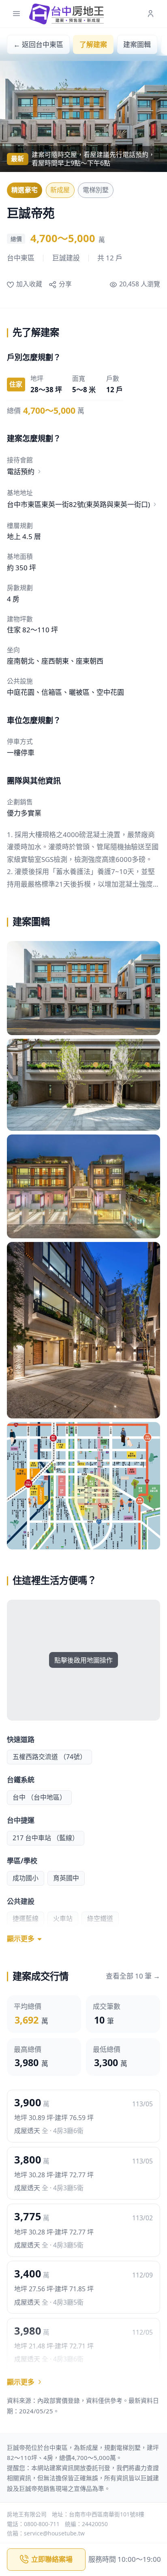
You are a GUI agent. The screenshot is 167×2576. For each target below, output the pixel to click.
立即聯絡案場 (52, 2559)
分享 (65, 284)
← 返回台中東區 (38, 44)
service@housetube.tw (54, 2533)
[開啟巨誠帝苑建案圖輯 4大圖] (83, 1330)
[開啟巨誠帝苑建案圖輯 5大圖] (83, 1486)
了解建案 (93, 44)
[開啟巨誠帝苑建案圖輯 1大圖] (83, 988)
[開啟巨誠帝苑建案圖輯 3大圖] (83, 1187)
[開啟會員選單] (151, 14)
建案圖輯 (137, 44)
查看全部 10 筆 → (133, 1976)
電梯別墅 (96, 190)
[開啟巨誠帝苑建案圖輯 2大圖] (83, 1085)
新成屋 (60, 190)
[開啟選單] (16, 14)
